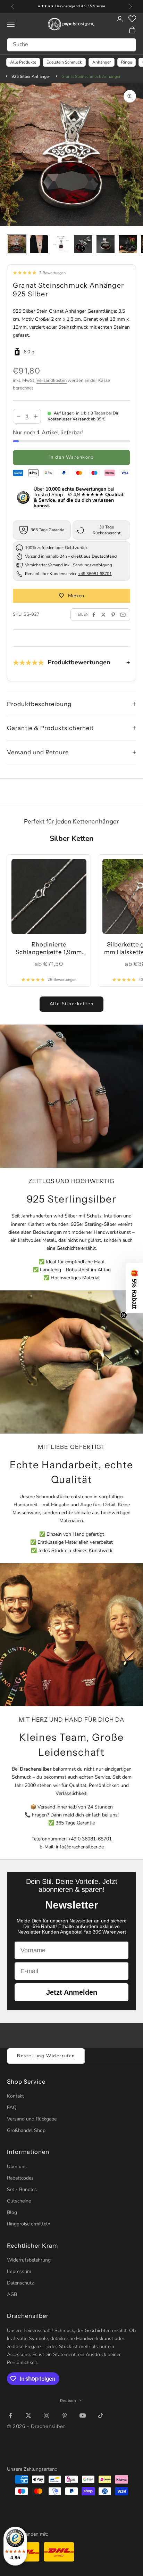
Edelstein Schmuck (64, 62)
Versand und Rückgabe (32, 2119)
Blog (12, 2212)
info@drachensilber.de (80, 1847)
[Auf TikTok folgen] (101, 2415)
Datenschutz (20, 2283)
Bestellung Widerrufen (46, 2056)
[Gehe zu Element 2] (39, 244)
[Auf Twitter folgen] (28, 2415)
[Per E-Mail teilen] (123, 615)
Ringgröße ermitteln (29, 2224)
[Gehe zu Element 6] (128, 244)
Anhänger (102, 62)
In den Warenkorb (72, 457)
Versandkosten (52, 380)
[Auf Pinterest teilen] (113, 615)
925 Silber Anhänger (31, 76)
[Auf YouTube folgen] (83, 2415)
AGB (12, 2294)
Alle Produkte (23, 62)
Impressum (19, 2271)
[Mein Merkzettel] (132, 19)
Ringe (127, 62)
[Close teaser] (124, 1315)
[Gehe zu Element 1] (17, 244)
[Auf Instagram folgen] (47, 2415)
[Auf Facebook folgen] (10, 2415)
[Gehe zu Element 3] (61, 244)
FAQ (12, 2107)
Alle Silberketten (72, 1004)
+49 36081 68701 (95, 574)
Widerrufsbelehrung (29, 2260)
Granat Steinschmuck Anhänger (91, 76)
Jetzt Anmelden (72, 1992)
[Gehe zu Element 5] (106, 244)
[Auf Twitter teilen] (103, 615)
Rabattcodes (20, 2178)
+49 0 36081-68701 (90, 1839)
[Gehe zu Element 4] (83, 244)
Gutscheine (19, 2201)
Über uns (17, 2167)
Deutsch (68, 2401)
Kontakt (15, 2096)
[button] (134, 1288)
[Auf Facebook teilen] (94, 615)
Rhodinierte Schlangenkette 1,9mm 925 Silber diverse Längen (49, 949)
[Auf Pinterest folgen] (65, 2415)
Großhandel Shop (26, 2130)
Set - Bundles (22, 2189)
